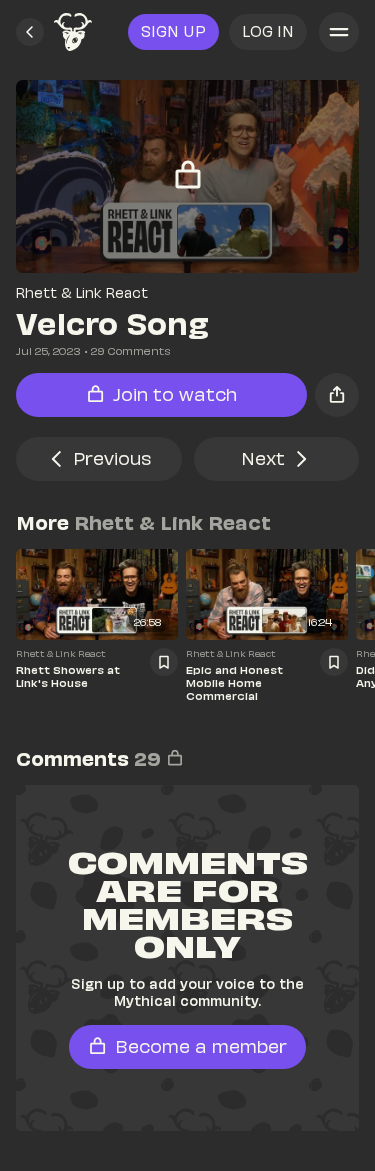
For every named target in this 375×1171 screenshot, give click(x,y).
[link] (73, 32)
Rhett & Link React (82, 292)
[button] (30, 32)
